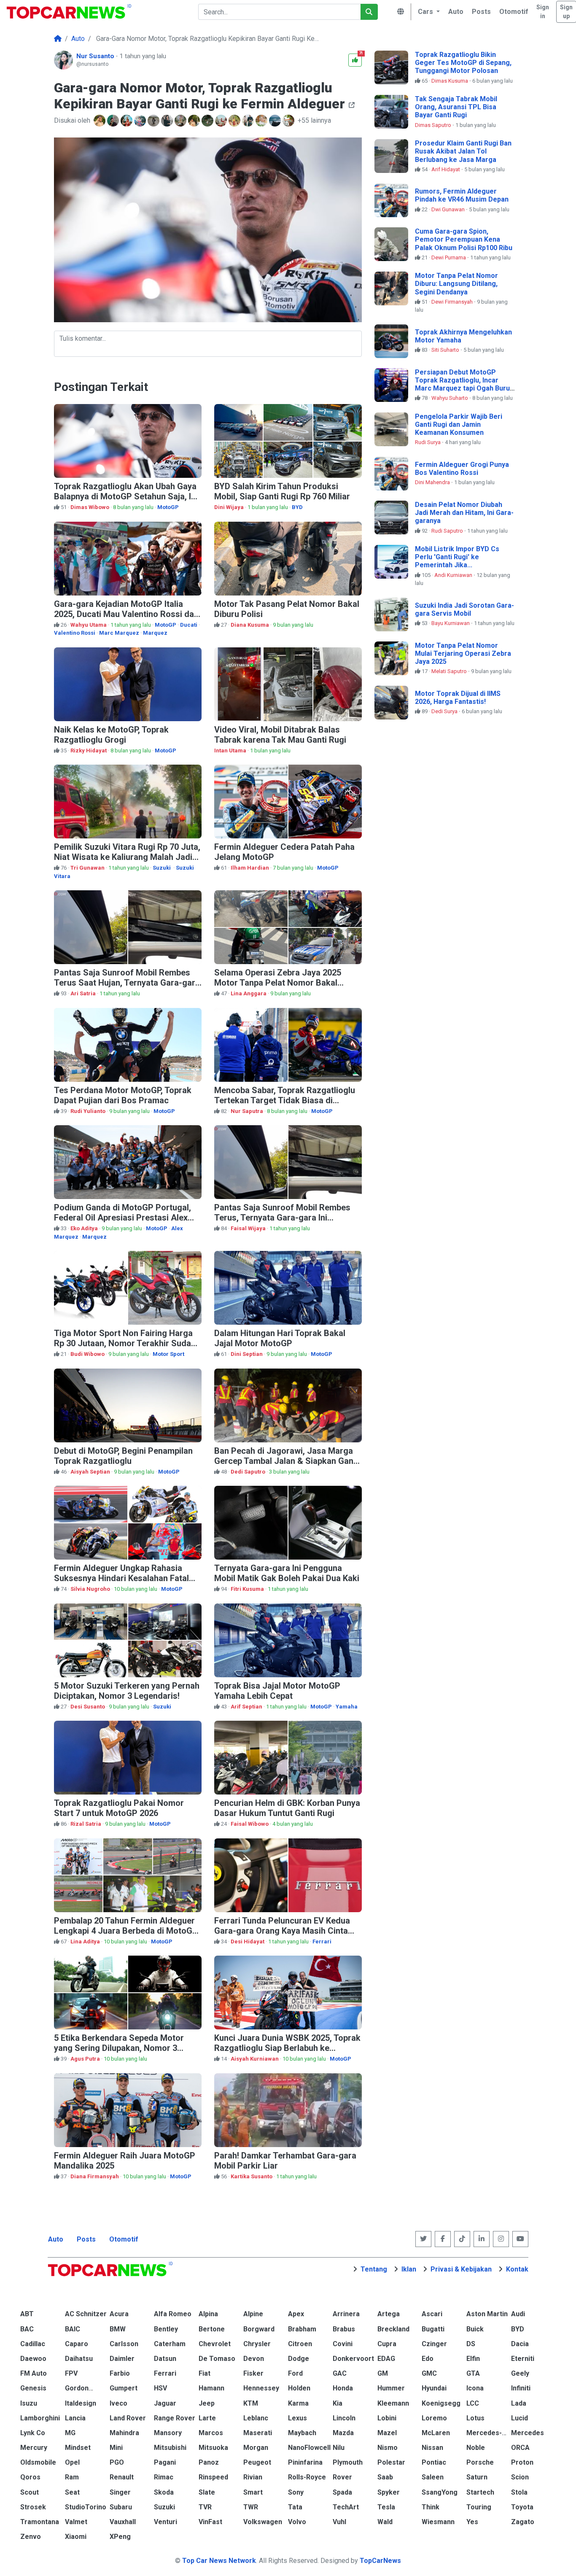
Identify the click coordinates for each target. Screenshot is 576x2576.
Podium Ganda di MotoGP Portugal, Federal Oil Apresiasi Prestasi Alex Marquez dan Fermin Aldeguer (122, 1218)
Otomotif (124, 2239)
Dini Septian (247, 1354)
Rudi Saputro (448, 531)
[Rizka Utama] (181, 121)
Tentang (374, 2269)
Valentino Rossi (75, 633)
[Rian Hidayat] (208, 121)
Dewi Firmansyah (453, 302)
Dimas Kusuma (450, 81)
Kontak (517, 2269)
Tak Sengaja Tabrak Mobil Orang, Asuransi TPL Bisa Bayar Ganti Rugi (456, 107)
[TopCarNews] (58, 39)
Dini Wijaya (230, 507)
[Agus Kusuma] (154, 121)
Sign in (543, 12)
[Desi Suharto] (289, 121)
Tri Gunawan (88, 868)
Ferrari (322, 1941)
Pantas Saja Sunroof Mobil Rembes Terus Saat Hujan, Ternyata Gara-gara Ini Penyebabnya (127, 983)
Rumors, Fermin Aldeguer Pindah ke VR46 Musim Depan (462, 195)
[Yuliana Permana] (141, 121)
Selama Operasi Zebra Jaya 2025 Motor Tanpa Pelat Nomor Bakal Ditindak (278, 983)
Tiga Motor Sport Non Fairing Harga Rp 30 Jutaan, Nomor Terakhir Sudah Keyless (125, 1343)
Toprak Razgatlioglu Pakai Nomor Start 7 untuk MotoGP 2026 (119, 1808)
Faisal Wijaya (249, 1228)
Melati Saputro (450, 671)
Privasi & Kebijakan (461, 2269)
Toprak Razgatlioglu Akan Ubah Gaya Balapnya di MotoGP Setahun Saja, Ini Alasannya (126, 496)
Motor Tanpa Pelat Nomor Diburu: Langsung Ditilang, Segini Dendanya (456, 284)
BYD (297, 507)
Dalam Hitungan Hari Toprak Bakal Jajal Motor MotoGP (280, 1338)
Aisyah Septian (91, 1472)
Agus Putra (86, 2059)
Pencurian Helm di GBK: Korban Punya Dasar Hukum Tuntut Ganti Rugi (287, 1808)
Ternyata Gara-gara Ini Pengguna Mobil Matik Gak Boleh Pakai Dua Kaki (287, 1573)
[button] (428, 12)
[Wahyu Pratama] (249, 121)
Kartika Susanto (252, 2176)
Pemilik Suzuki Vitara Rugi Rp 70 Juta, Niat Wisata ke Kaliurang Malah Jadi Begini (127, 857)
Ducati (189, 625)
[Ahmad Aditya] (195, 121)
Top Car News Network (219, 2561)
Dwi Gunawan (449, 209)
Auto (56, 2239)
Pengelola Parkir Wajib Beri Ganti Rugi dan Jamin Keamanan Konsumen (459, 424)
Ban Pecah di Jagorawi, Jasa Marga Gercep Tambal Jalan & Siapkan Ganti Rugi (286, 1461)
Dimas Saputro (434, 125)
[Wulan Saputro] (127, 121)
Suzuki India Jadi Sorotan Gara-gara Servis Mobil (464, 609)
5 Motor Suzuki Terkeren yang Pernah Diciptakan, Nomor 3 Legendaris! (127, 1691)
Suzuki (162, 868)
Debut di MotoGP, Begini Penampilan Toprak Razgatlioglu (123, 1456)
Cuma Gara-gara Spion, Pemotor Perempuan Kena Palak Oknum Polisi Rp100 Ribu (464, 239)
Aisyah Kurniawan (255, 2059)
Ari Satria (84, 993)
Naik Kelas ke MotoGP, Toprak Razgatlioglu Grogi (111, 735)
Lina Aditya (86, 1941)
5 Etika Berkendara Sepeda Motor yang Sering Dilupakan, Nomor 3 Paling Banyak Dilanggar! (119, 2048)
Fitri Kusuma (248, 1589)
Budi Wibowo (88, 1354)
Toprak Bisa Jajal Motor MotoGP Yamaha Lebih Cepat (277, 1691)
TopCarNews (380, 2561)
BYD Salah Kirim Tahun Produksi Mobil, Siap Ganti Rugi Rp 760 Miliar (282, 491)
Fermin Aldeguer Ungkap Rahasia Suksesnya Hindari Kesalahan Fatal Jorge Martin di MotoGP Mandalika (121, 1578)
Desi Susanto (88, 1707)
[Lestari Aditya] (168, 121)
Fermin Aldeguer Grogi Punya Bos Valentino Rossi (462, 469)
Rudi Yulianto (89, 1111)
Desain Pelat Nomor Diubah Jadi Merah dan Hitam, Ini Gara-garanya (464, 513)
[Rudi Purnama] (235, 121)
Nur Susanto (96, 56)
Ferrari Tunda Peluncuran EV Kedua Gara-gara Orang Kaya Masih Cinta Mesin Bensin (282, 1931)
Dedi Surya (445, 711)
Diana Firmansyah (95, 2176)
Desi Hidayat (248, 1941)
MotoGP (168, 507)
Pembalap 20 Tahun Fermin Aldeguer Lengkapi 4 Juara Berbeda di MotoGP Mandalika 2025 (126, 1931)
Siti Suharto (446, 350)
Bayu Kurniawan (451, 623)
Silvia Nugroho (91, 1589)
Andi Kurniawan (454, 575)
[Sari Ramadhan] (262, 121)
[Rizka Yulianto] (276, 121)
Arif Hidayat (446, 169)
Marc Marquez (119, 633)
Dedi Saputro (249, 1472)
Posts (86, 2239)
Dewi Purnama (449, 257)
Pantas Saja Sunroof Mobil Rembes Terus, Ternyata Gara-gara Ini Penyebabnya (282, 1218)
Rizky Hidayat (89, 750)
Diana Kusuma (250, 625)
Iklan (409, 2269)
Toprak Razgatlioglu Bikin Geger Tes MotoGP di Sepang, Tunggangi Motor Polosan (463, 63)
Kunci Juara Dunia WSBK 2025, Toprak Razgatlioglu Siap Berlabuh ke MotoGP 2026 (287, 2048)
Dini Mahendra (433, 482)
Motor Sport (168, 1354)
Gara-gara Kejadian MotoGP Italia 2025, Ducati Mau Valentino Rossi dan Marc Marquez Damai (126, 614)
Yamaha (347, 1707)
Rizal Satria (86, 1824)
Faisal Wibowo (250, 1824)
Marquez (155, 633)
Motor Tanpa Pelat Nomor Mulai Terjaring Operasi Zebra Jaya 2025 (463, 653)
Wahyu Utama (89, 625)
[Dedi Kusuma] (100, 121)
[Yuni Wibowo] (114, 121)
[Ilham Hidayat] (222, 121)
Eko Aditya (85, 1228)
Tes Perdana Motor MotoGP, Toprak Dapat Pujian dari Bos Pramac (123, 1095)
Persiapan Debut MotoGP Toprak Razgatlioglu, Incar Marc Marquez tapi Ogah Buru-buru (464, 384)
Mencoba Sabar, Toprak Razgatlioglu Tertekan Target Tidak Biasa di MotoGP (285, 1100)
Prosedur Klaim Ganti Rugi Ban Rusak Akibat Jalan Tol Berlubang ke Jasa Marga (463, 151)
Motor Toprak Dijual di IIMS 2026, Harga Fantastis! (458, 698)
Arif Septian (247, 1707)
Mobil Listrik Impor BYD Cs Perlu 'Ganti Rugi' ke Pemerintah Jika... (457, 557)
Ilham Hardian (250, 868)
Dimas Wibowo (90, 507)
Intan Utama (231, 750)
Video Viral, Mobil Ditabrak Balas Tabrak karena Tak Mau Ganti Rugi (280, 735)
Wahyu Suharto (450, 398)
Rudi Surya (428, 442)
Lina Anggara (249, 993)
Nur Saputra (248, 1111)
